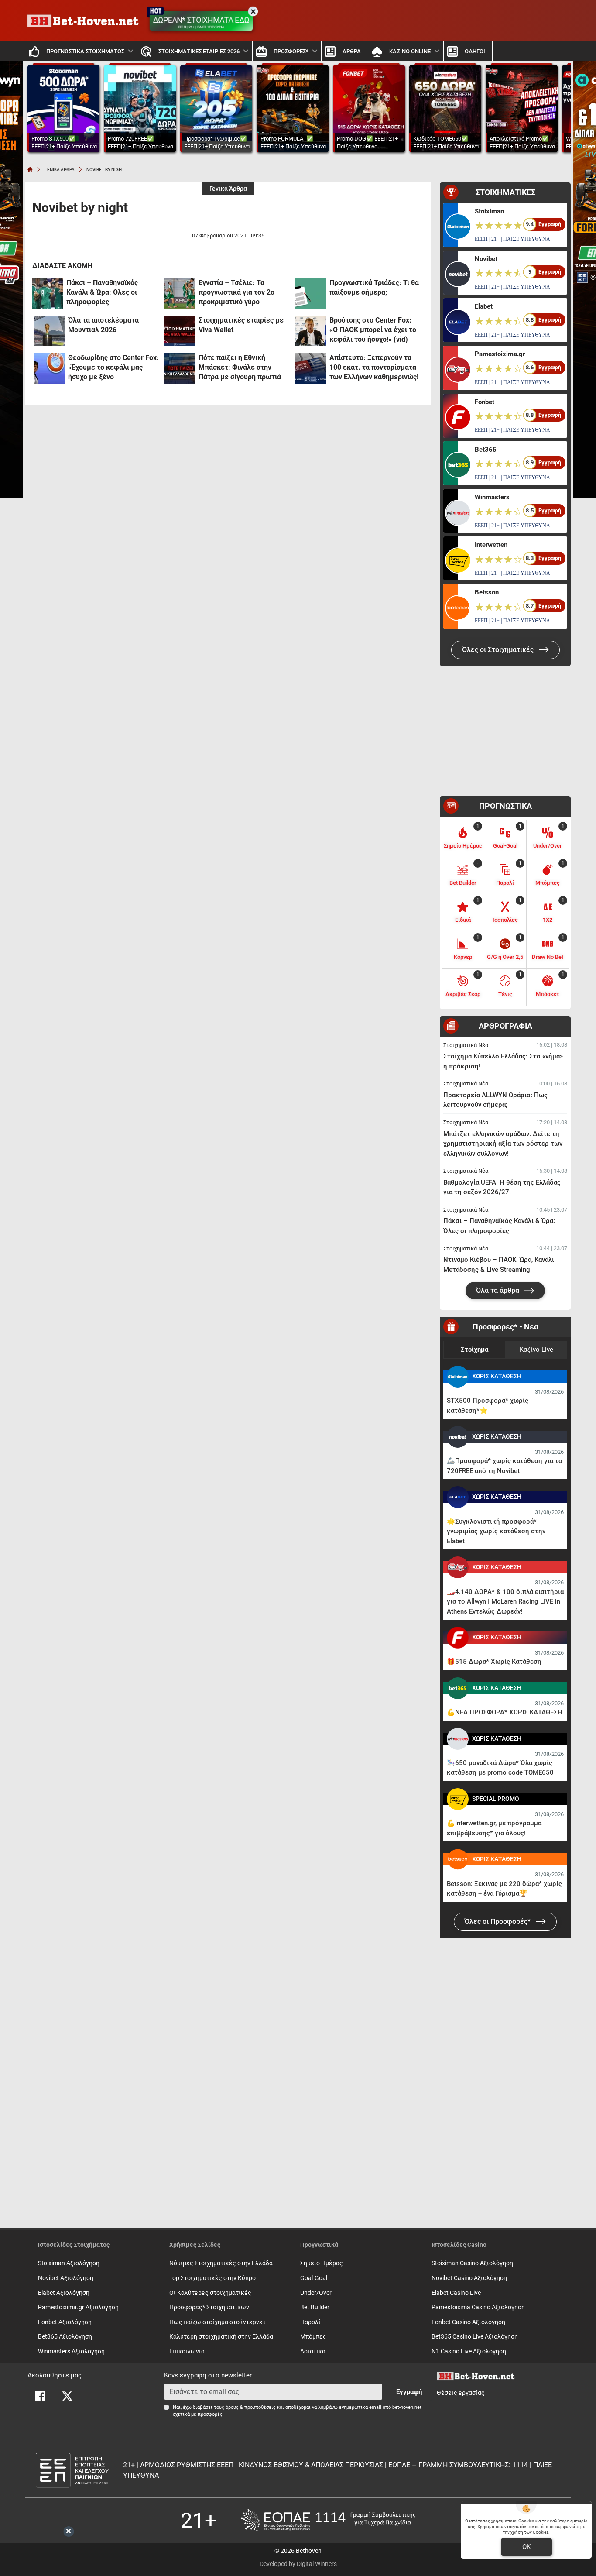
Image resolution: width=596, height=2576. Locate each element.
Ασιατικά (313, 2351)
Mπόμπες (313, 2337)
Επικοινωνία (187, 2351)
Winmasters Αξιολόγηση (71, 2351)
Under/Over (316, 2293)
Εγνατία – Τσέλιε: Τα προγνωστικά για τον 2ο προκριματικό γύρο (236, 292)
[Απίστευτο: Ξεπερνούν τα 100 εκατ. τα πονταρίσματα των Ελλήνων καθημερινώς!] (311, 368)
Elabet (484, 306)
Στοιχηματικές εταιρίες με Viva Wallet (241, 325)
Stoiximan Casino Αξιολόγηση (472, 2263)
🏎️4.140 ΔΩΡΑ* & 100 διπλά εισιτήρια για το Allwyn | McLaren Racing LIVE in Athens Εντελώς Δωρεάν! (505, 1602)
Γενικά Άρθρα (228, 189)
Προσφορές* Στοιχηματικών (209, 2307)
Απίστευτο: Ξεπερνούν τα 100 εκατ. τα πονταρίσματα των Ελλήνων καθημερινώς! (374, 367)
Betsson (487, 592)
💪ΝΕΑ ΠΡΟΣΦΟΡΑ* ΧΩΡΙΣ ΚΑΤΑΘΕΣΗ (505, 1712)
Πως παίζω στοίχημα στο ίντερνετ (218, 2322)
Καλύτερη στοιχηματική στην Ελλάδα (221, 2337)
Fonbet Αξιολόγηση (65, 2322)
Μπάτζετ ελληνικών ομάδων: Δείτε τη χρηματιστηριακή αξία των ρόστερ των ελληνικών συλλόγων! (503, 1144)
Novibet (486, 259)
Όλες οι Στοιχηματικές (499, 650)
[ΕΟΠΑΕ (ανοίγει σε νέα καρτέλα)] (328, 2520)
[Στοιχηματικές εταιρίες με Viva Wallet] (180, 331)
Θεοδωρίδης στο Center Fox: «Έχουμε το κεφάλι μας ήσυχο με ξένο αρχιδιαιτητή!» (113, 368)
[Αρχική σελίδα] (30, 169)
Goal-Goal (314, 2278)
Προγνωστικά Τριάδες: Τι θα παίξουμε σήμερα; (374, 287)
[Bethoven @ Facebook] (40, 2396)
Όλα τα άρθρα (498, 1290)
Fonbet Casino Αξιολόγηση (468, 2322)
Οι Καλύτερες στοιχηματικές (210, 2293)
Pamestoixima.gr (500, 354)
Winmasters (492, 497)
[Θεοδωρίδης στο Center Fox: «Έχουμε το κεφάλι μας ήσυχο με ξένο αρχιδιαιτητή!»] (49, 368)
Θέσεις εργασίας (461, 2393)
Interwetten (491, 545)
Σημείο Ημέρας (322, 2263)
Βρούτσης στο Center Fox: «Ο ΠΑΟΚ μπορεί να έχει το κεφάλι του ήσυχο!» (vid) (373, 330)
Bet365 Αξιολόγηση (65, 2337)
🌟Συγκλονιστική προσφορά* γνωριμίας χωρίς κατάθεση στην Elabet (496, 1531)
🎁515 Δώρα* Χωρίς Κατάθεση (494, 1662)
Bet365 (486, 450)
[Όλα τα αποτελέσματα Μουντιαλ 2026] (49, 331)
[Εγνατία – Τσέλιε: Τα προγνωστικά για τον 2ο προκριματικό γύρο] (180, 293)
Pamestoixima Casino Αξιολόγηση (478, 2307)
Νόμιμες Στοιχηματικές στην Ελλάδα (221, 2263)
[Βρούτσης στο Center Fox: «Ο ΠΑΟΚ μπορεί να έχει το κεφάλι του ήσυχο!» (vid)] (311, 331)
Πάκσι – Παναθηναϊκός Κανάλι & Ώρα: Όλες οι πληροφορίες (102, 292)
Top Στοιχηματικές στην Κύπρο (212, 2278)
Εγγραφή (409, 2392)
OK (526, 2547)
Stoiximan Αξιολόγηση (69, 2263)
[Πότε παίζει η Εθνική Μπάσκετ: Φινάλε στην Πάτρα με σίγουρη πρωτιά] (180, 368)
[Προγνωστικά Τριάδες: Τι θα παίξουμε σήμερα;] (311, 293)
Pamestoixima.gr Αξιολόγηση (78, 2307)
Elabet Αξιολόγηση (64, 2293)
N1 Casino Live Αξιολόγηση (469, 2351)
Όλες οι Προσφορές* (498, 1922)
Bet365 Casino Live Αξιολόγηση (475, 2337)
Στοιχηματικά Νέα (466, 1045)
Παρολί (310, 2322)
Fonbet (485, 402)
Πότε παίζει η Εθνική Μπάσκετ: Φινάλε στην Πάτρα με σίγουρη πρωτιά (240, 367)
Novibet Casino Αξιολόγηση (469, 2278)
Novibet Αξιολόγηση (66, 2278)
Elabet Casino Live (456, 2293)
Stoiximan (489, 211)
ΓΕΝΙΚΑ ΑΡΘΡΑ (60, 170)
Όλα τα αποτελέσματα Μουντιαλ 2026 (103, 325)
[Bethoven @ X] (67, 2396)
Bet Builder (315, 2307)
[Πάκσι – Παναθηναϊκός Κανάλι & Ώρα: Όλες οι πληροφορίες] (48, 293)
